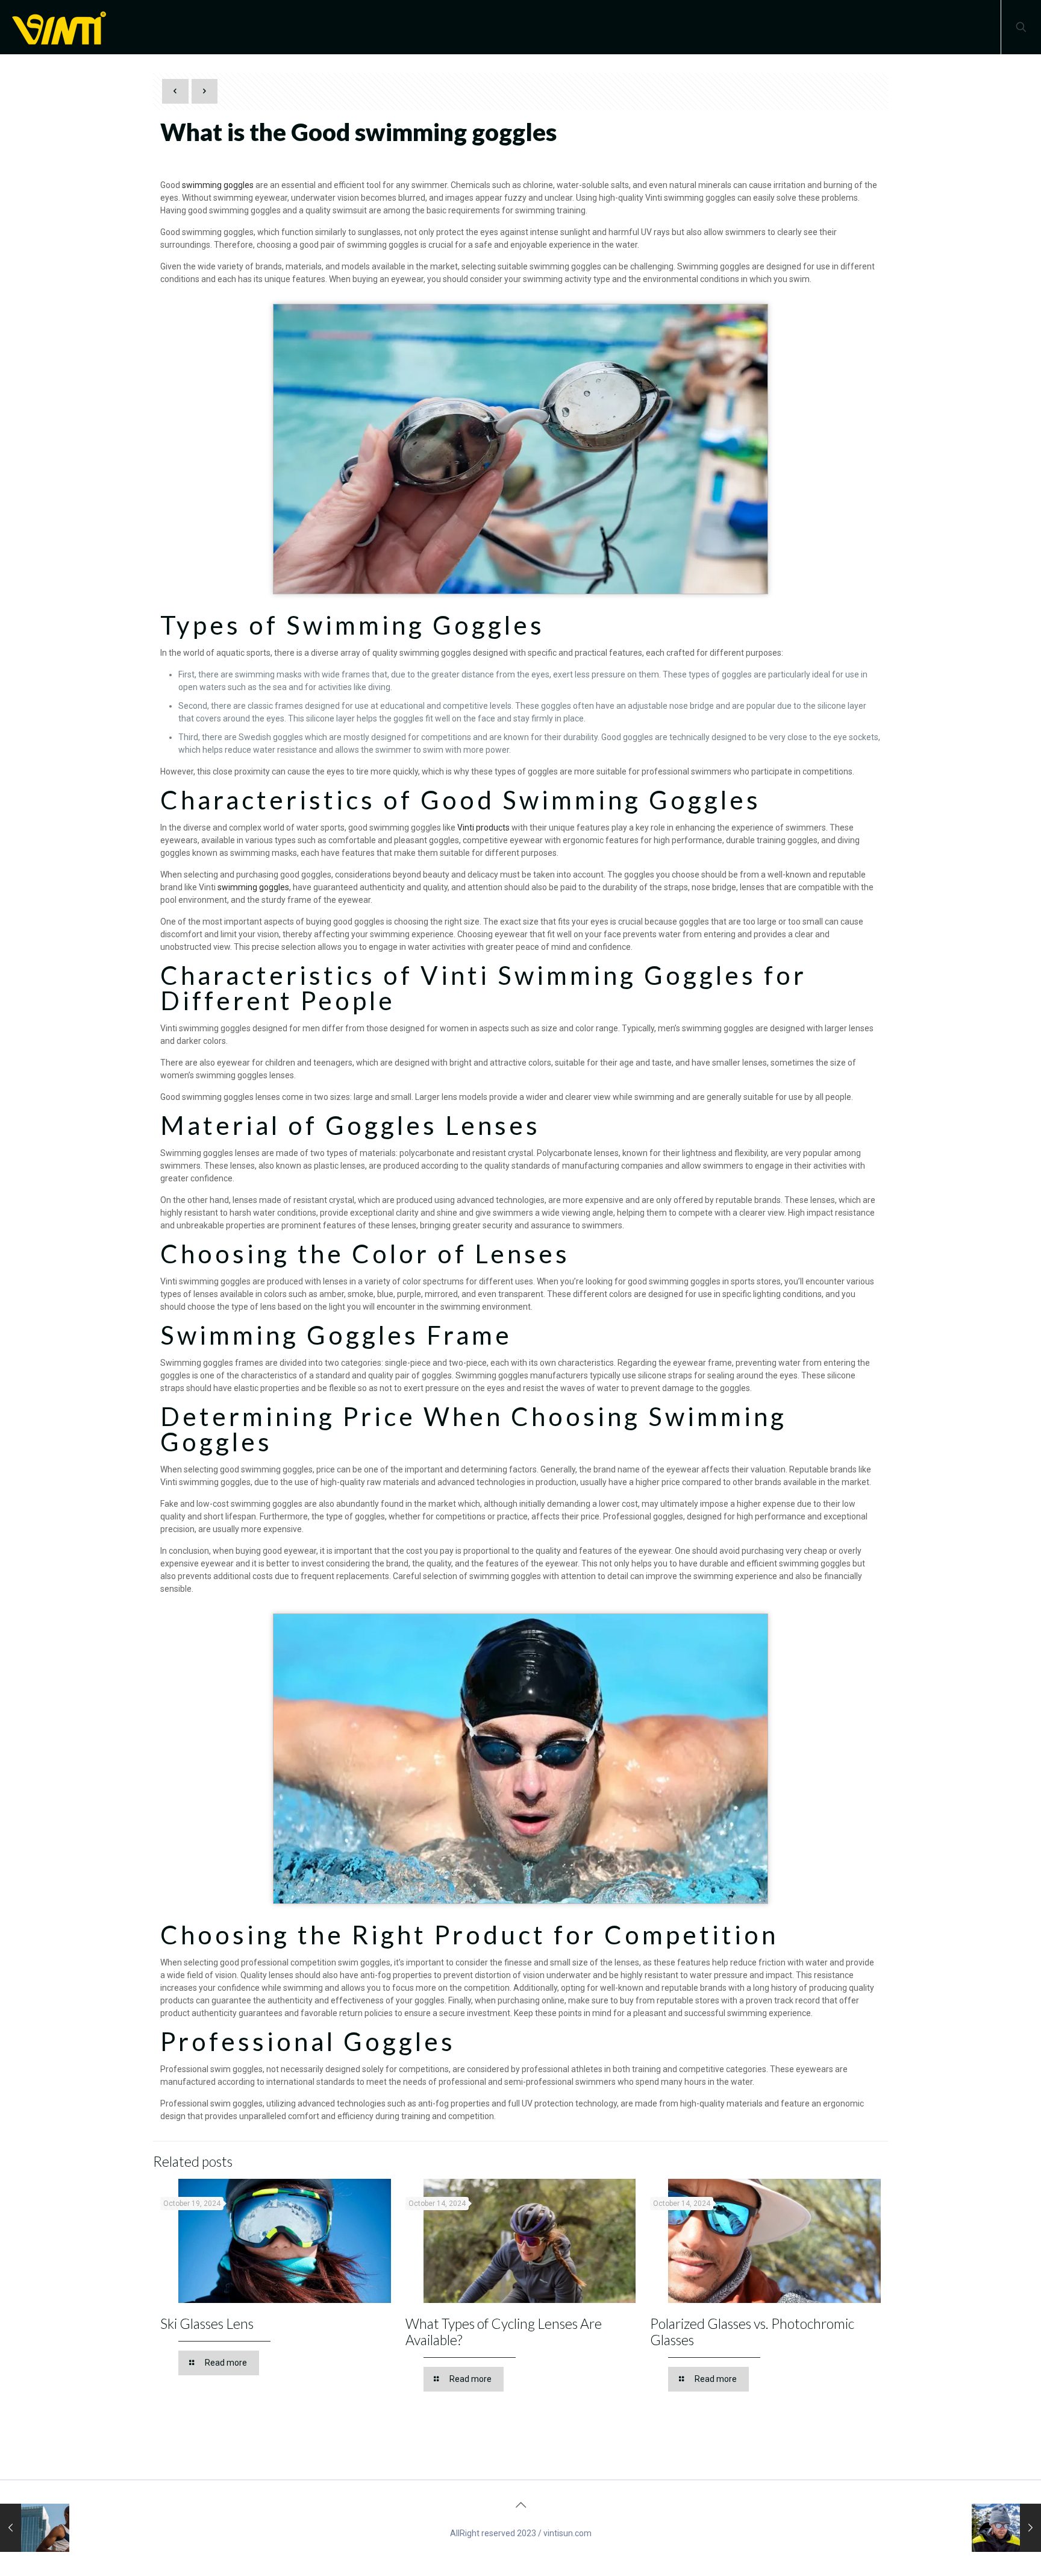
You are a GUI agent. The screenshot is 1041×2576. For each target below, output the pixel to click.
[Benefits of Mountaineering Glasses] (1006, 2528)
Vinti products (483, 828)
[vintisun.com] (63, 27)
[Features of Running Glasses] (35, 2528)
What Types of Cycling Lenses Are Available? (504, 2332)
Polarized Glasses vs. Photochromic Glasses (752, 2332)
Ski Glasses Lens (207, 2323)
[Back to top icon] (520, 2505)
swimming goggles (218, 185)
